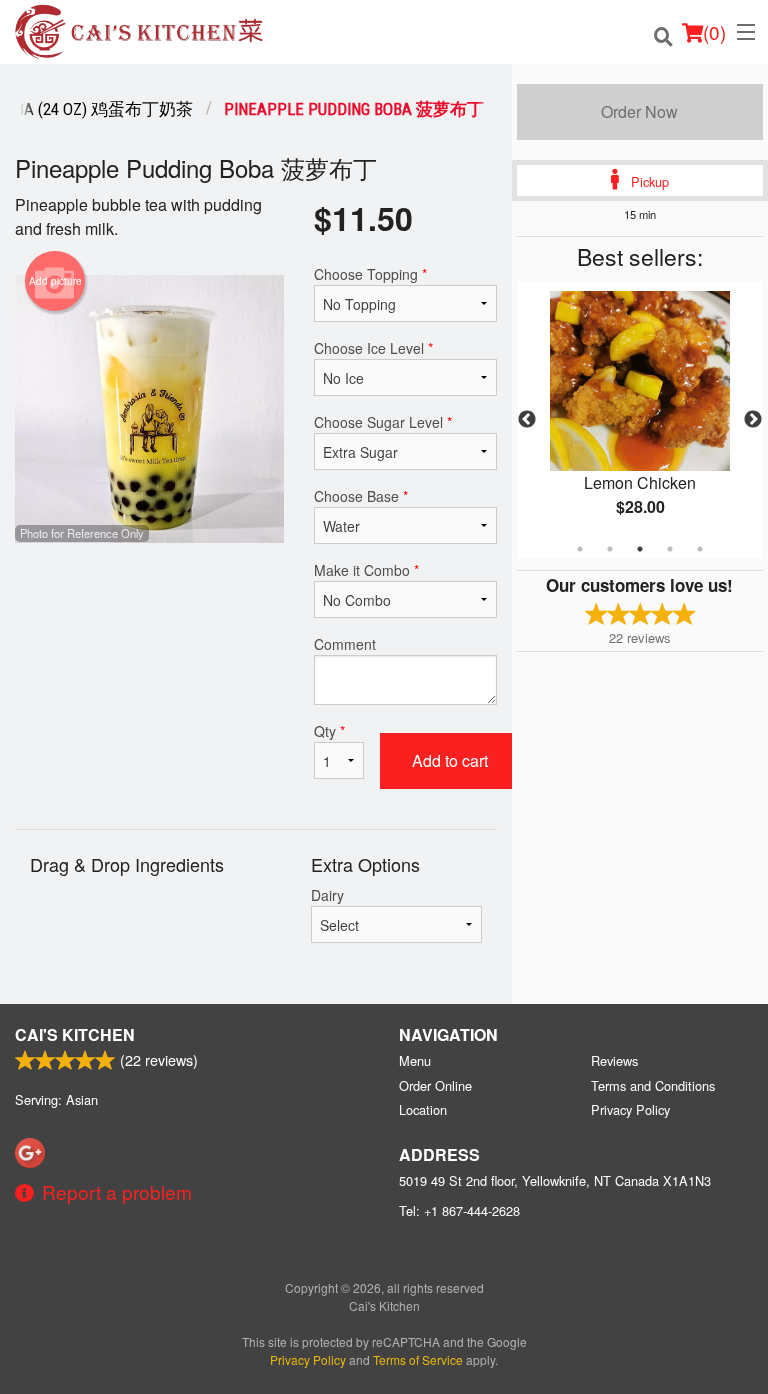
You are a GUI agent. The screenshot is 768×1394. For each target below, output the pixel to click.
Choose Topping (370, 274)
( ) (714, 31)
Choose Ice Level (373, 348)
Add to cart (450, 760)
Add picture (55, 281)
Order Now (639, 111)
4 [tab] (670, 549)
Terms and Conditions (653, 1085)
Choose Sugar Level (383, 422)
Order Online (435, 1085)
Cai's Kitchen (75, 1034)
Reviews (614, 1060)
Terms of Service (418, 1359)
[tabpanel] (640, 420)
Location (423, 1109)
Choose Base (361, 496)
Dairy (327, 895)
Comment (345, 644)
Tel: (459, 1210)
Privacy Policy (630, 1109)
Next (753, 420)
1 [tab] (580, 549)
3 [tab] (640, 549)
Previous (527, 420)
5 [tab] (700, 549)
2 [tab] (610, 549)
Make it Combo (366, 570)
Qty (329, 731)
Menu (415, 1060)
